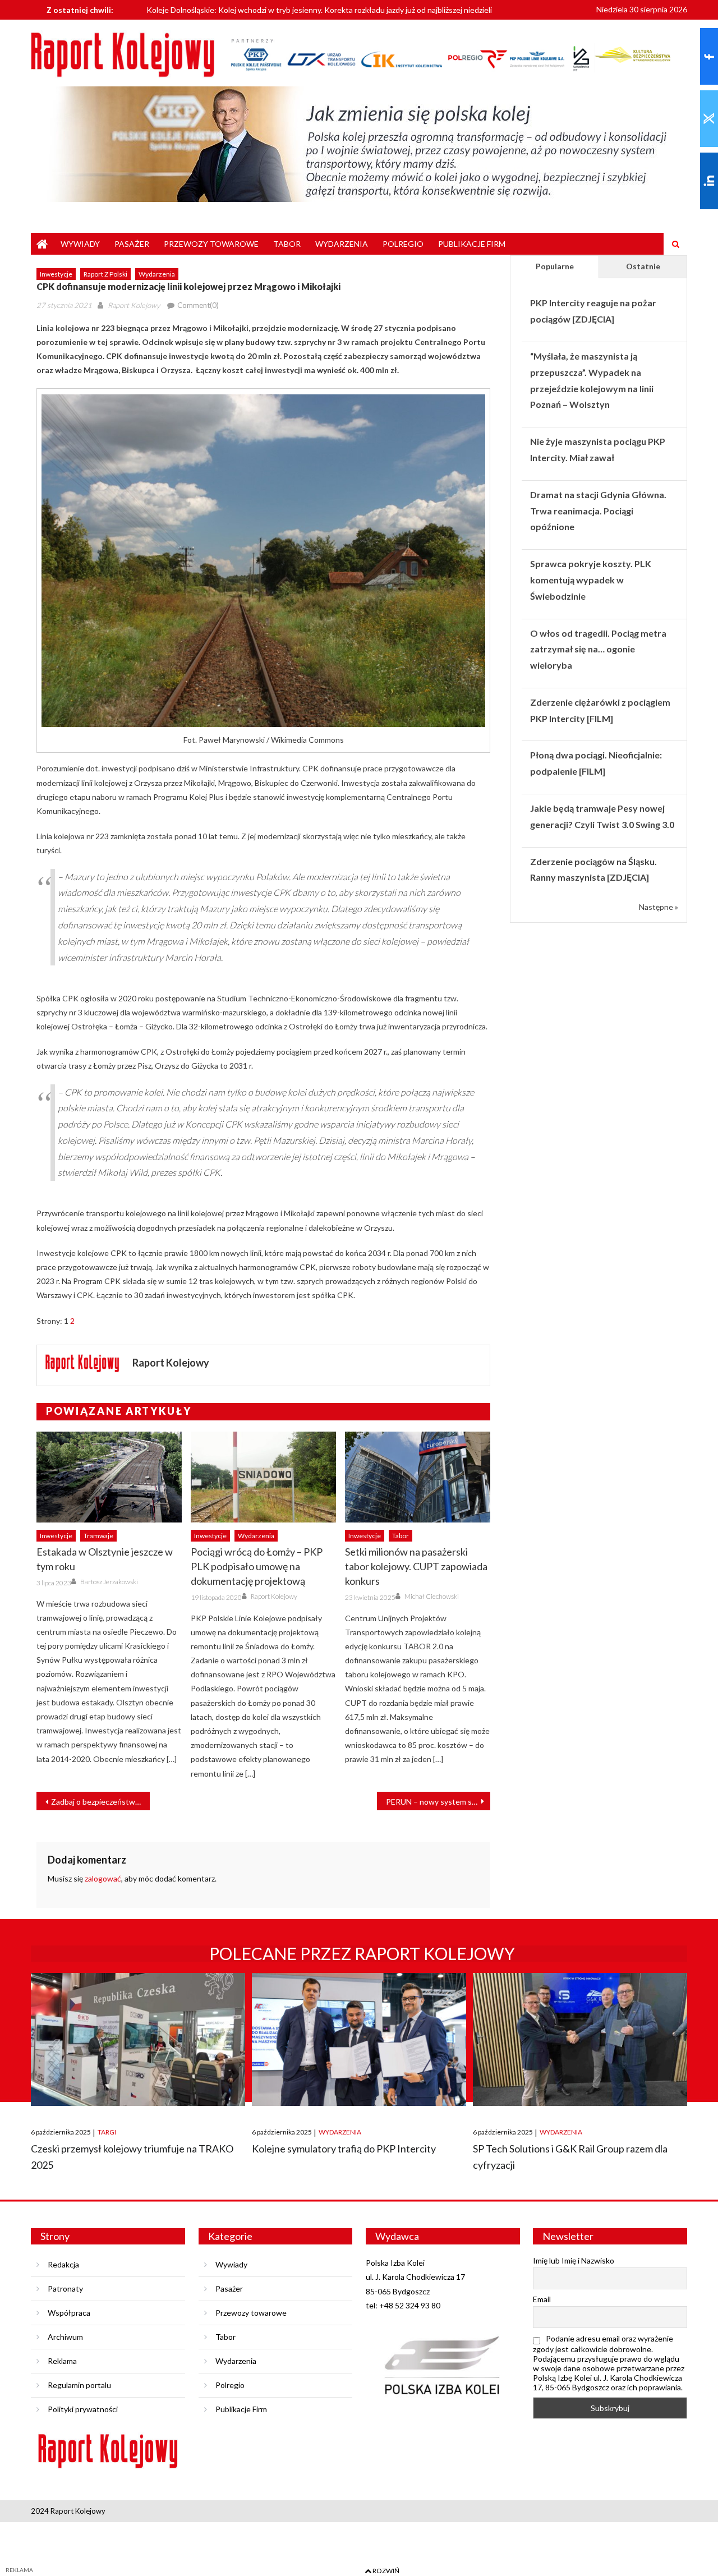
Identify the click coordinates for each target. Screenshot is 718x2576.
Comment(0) (198, 305)
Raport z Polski (105, 274)
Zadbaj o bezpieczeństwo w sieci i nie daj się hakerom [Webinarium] (100, 1802)
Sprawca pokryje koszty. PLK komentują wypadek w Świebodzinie (591, 580)
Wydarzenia (342, 244)
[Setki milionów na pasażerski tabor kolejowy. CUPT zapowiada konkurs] (418, 1477)
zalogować (103, 1878)
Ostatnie (643, 266)
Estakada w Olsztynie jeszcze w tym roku (105, 1559)
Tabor (287, 244)
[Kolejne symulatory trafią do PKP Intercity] (359, 2039)
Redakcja (63, 2264)
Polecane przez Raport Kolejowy (362, 1953)
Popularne (555, 266)
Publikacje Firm (472, 244)
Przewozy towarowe (211, 244)
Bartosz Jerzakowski (109, 1582)
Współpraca (69, 2313)
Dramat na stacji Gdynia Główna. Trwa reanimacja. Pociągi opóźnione (598, 511)
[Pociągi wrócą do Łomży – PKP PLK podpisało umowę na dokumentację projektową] (263, 1477)
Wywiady (80, 244)
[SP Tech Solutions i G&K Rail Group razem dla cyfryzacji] (580, 2039)
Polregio (403, 244)
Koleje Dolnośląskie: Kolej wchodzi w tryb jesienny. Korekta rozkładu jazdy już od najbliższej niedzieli (319, 9)
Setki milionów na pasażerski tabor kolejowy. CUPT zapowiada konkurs (416, 1566)
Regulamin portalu (79, 2385)
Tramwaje (98, 1536)
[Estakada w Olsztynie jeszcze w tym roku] (109, 1477)
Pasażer (132, 244)
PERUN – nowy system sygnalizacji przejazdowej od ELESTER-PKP (438, 1802)
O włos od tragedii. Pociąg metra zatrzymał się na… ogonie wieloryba (598, 649)
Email (542, 2299)
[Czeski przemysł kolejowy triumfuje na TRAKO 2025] (138, 2039)
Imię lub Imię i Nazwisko (574, 2260)
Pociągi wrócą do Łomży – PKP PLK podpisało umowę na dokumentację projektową (257, 1566)
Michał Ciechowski (432, 1596)
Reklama (62, 2361)
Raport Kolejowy (134, 305)
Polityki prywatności (83, 2409)
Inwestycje (56, 274)
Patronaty (65, 2288)
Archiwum (65, 2337)
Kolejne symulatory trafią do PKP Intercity (344, 2149)
